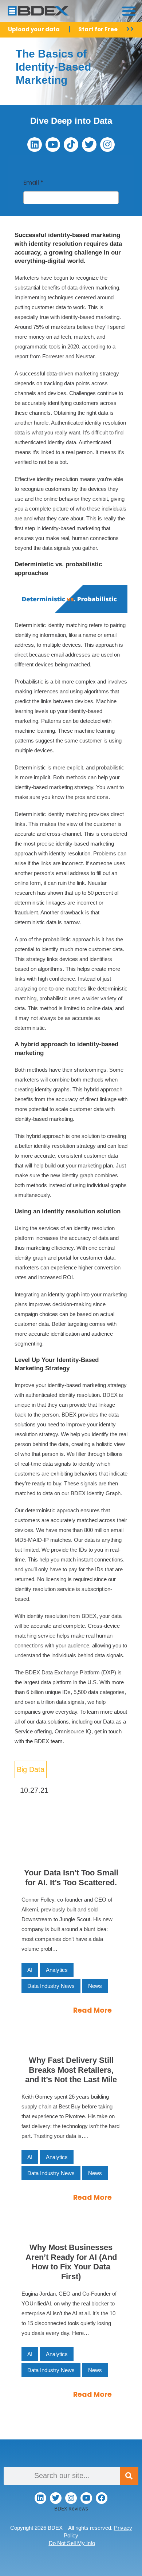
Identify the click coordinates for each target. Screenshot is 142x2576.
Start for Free (98, 29)
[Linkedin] (35, 145)
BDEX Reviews (71, 2508)
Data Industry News (51, 1986)
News (95, 1986)
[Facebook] (102, 2498)
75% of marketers (54, 327)
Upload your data (34, 29)
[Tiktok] (71, 145)
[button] (129, 11)
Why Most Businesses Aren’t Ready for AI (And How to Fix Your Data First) (71, 2262)
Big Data (31, 1769)
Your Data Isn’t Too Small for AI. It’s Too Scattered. (71, 1877)
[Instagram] (107, 145)
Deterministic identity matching (51, 625)
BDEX (69, 1415)
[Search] (129, 2476)
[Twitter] (89, 145)
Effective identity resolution (46, 479)
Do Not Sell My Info (72, 2543)
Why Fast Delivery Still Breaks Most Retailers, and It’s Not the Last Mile (71, 2070)
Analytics (57, 1970)
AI (30, 1970)
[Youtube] (53, 145)
